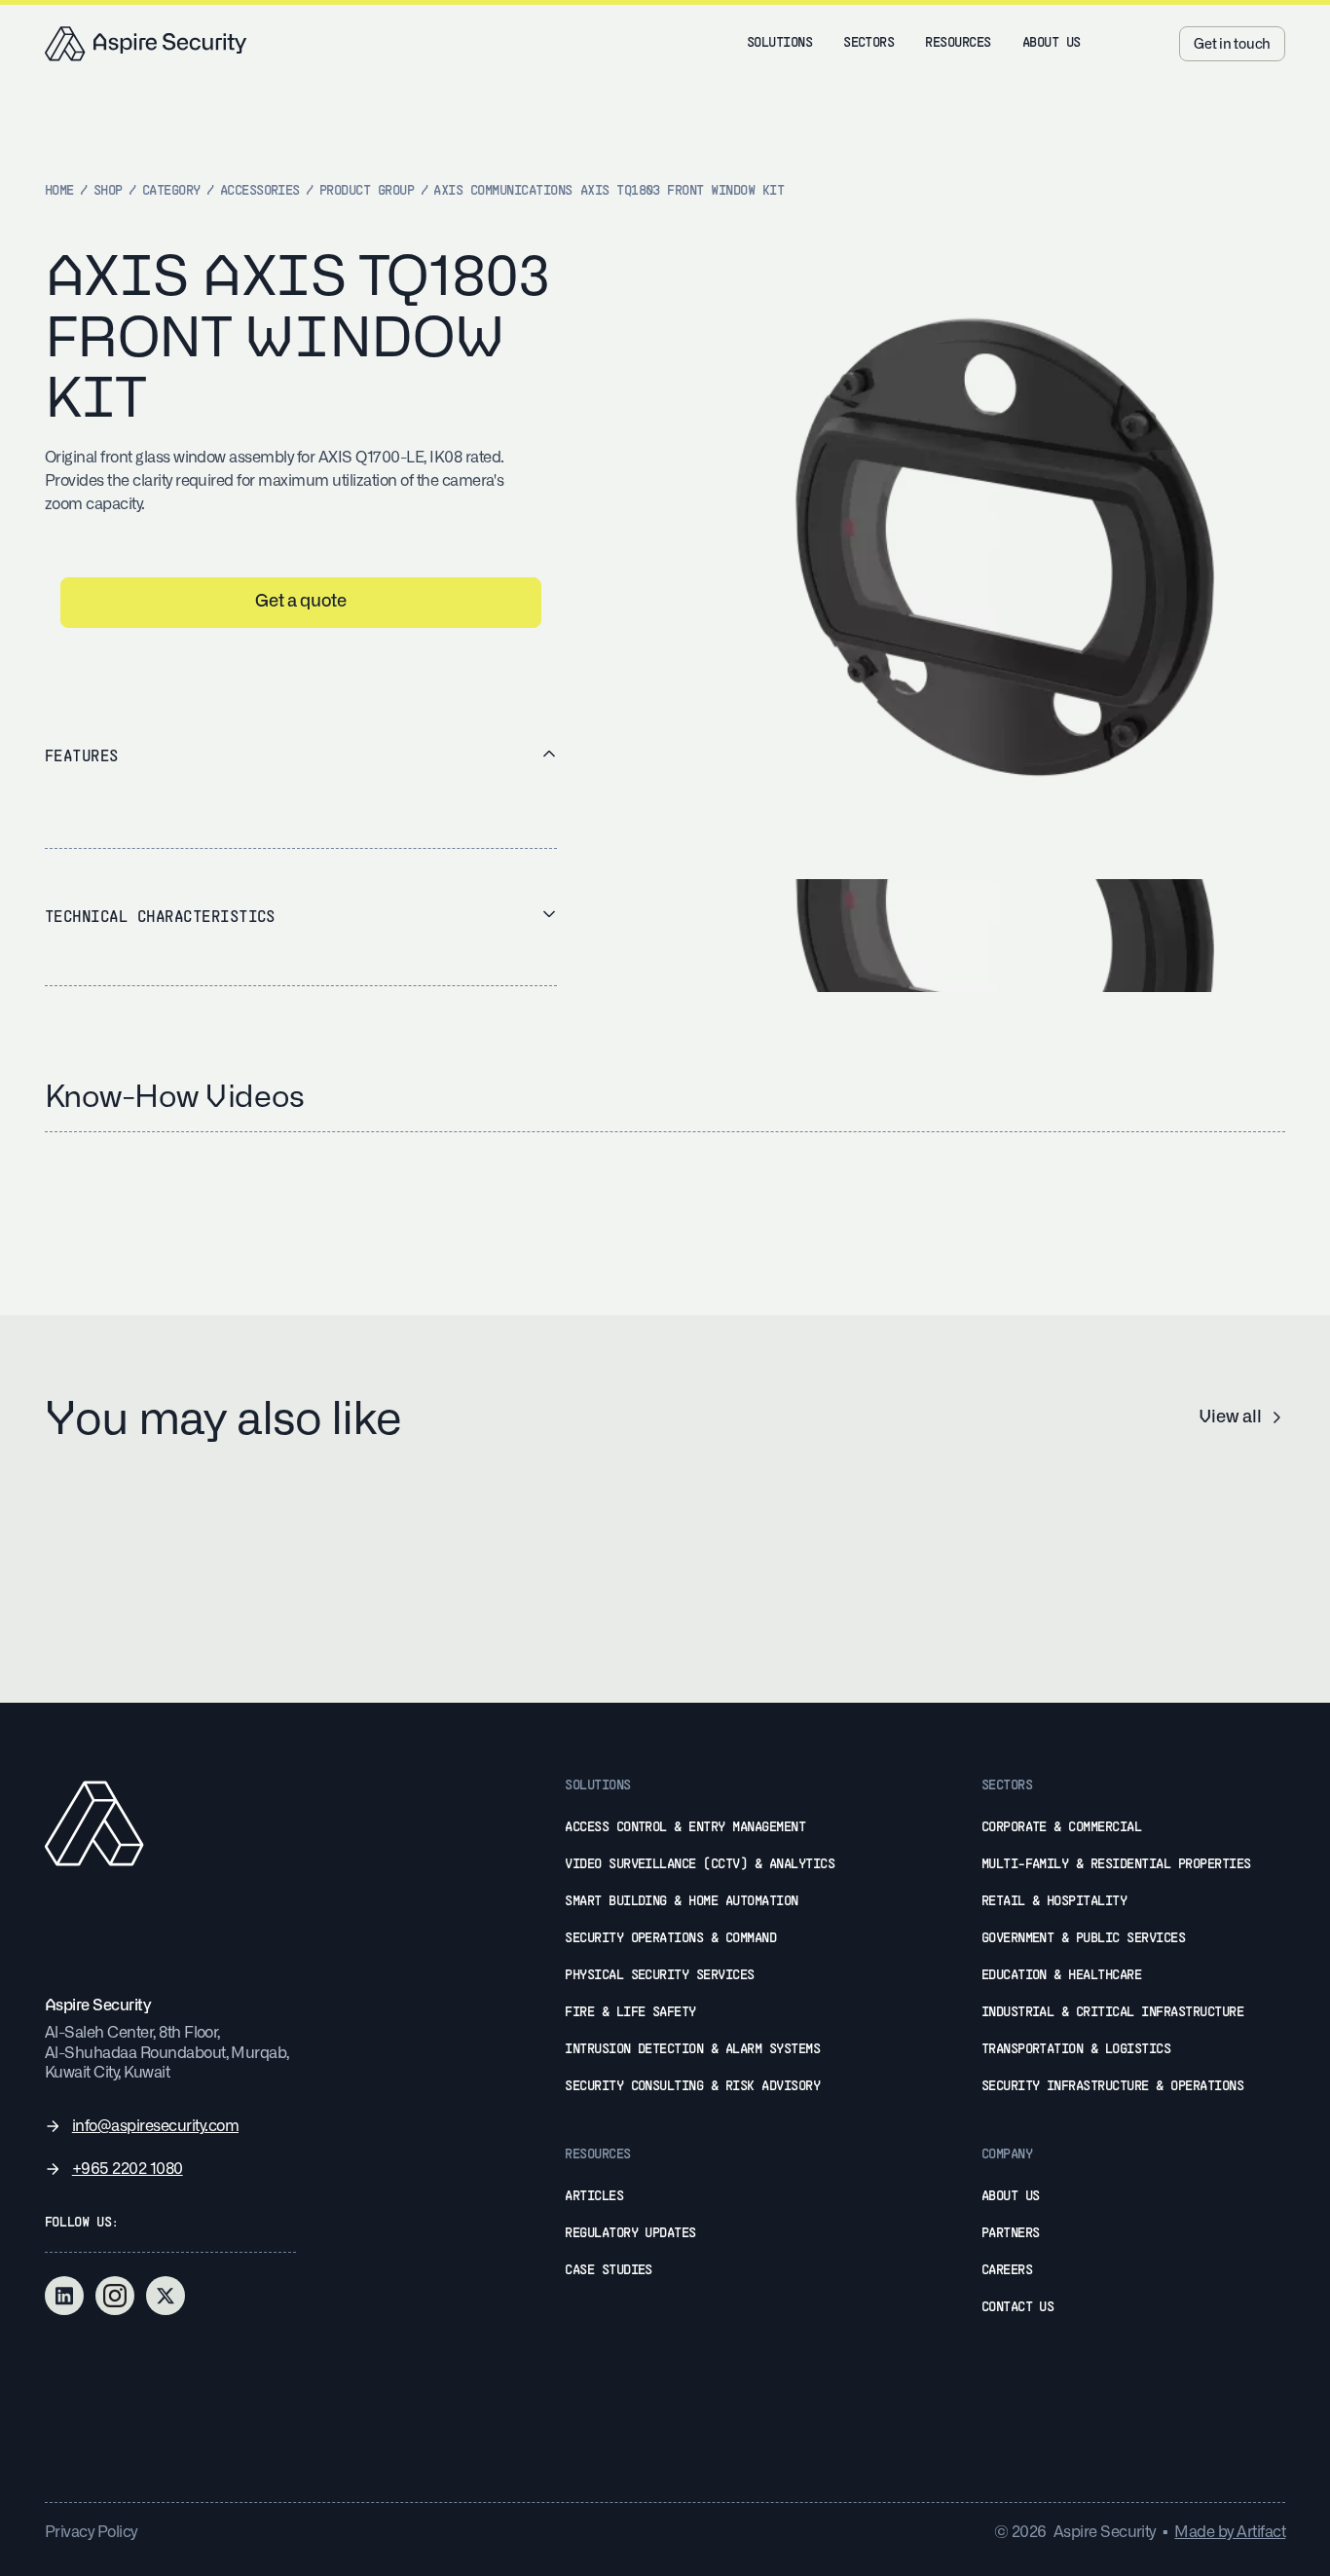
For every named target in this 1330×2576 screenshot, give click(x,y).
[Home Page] (146, 44)
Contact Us (1018, 2308)
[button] (779, 44)
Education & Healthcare (1062, 1976)
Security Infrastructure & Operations (1113, 2087)
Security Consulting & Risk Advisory (692, 2087)
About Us (1011, 2197)
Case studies (609, 2271)
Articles (594, 2197)
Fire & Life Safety (630, 2013)
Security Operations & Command (670, 1939)
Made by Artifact (1230, 2532)
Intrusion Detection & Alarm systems (692, 2050)
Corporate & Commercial (1062, 1828)
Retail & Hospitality (1054, 1902)
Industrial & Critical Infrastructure (1113, 2013)
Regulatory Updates (630, 2234)
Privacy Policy (91, 2532)
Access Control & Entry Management (685, 1828)
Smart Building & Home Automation (682, 1902)
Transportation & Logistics (1076, 2050)
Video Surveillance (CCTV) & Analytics (700, 1865)
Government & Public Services (1084, 1939)
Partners (1011, 2234)
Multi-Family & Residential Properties (1116, 1865)
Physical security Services (660, 1976)
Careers (1007, 2271)
